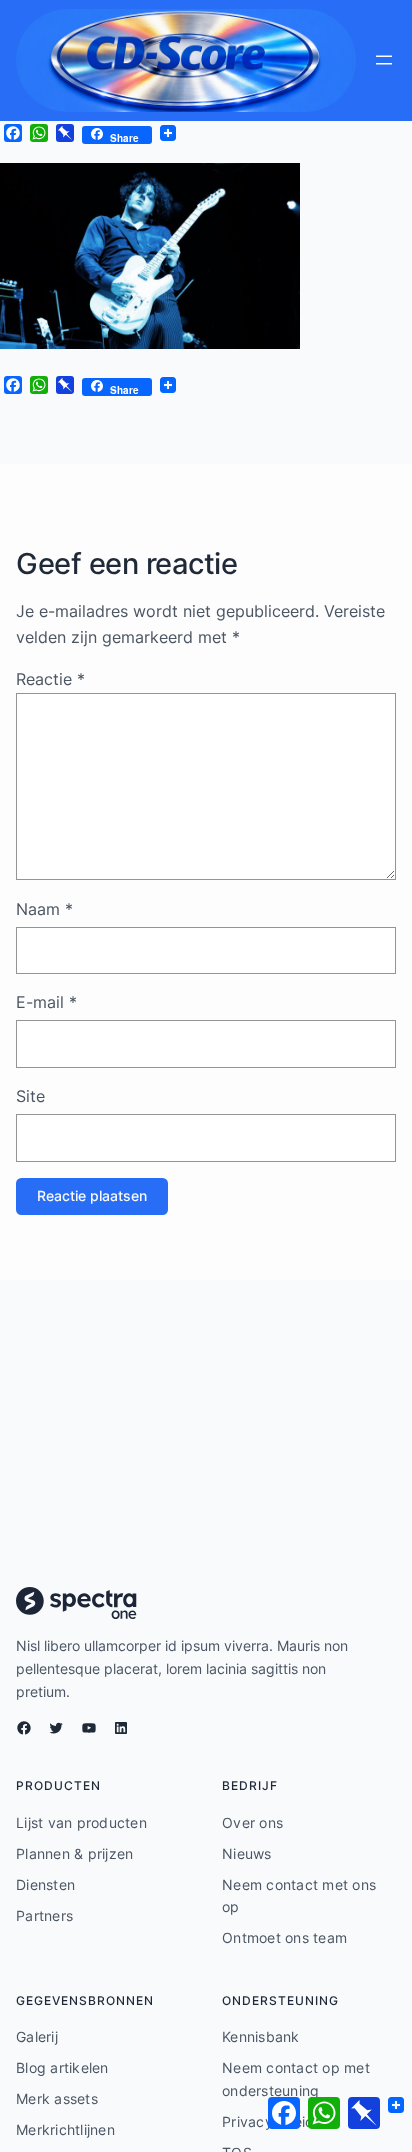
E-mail (46, 1002)
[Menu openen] (384, 60)
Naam (44, 909)
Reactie (50, 679)
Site (30, 1096)
